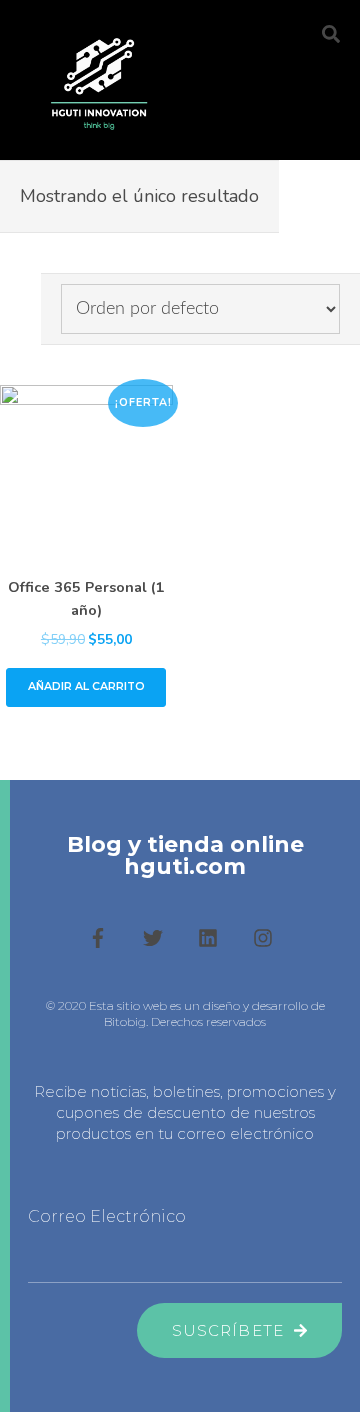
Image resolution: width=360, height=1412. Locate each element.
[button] (277, 39)
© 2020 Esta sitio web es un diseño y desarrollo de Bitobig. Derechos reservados (185, 1014)
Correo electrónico (107, 1216)
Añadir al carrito (86, 686)
